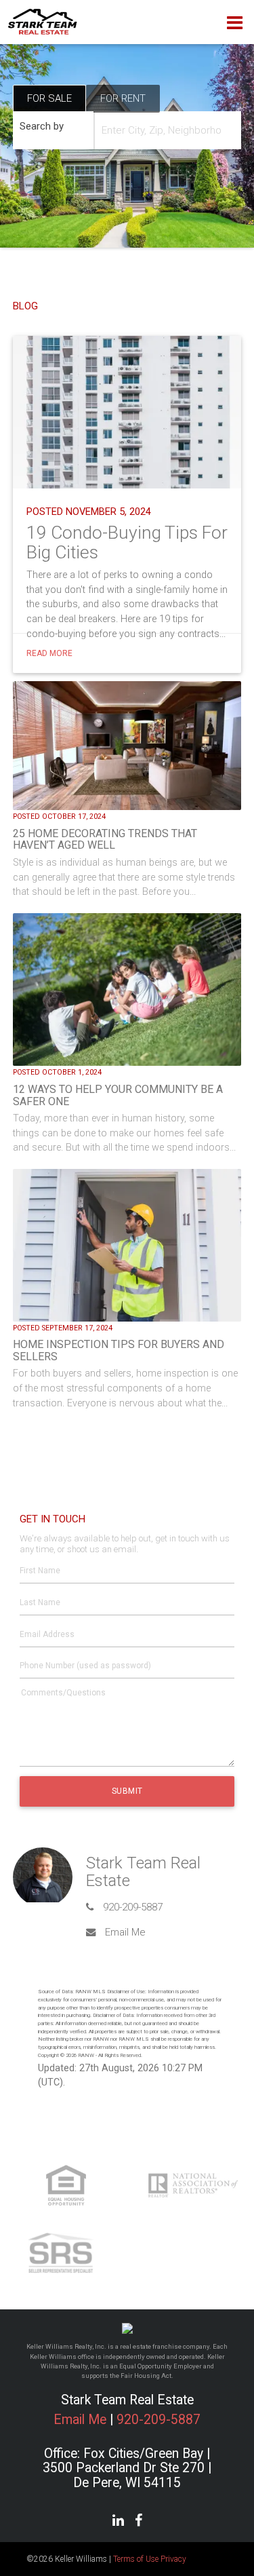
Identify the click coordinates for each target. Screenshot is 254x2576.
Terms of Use (136, 2559)
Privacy (173, 2559)
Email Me (125, 1932)
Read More (49, 653)
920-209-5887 (133, 1907)
